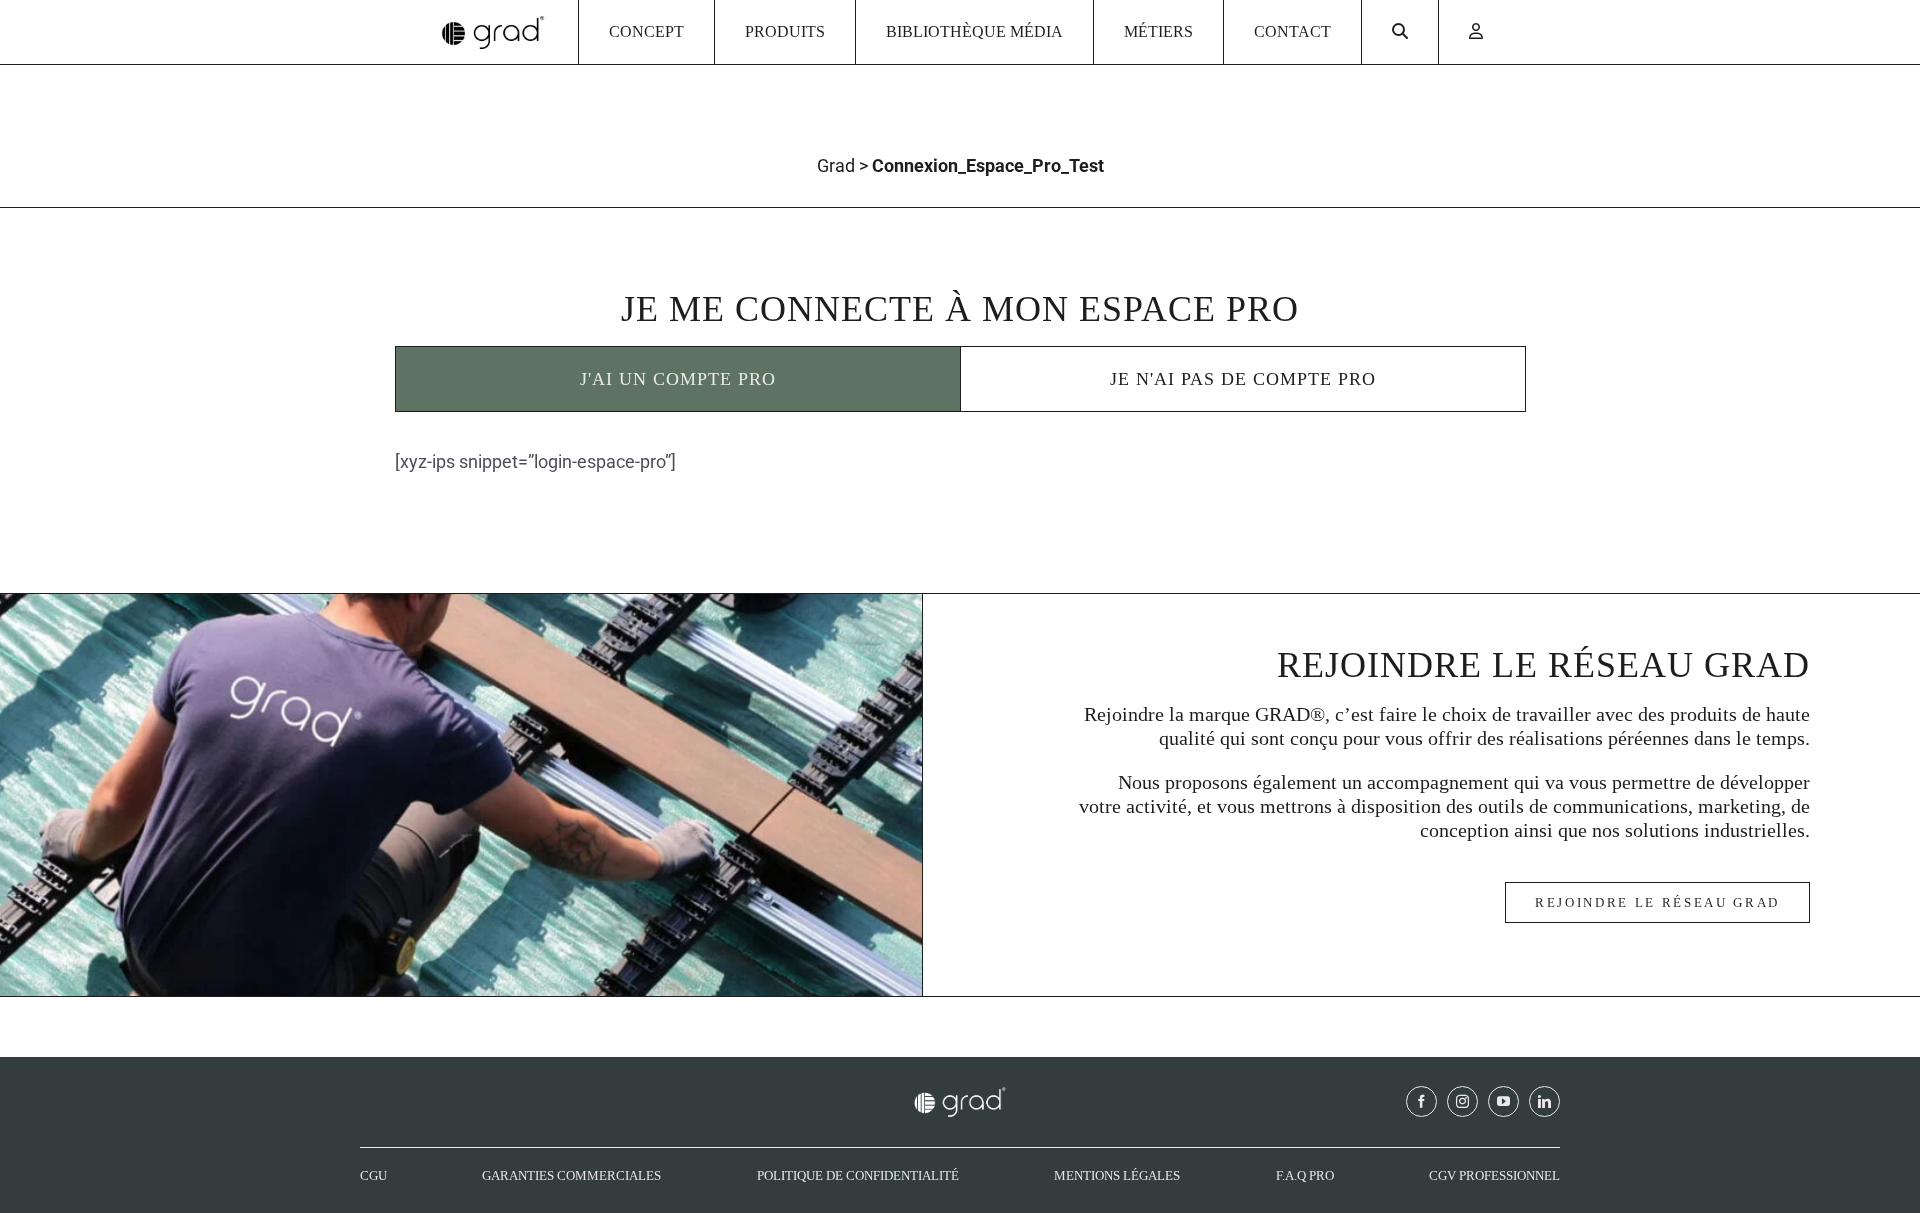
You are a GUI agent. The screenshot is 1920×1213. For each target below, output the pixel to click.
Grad (836, 165)
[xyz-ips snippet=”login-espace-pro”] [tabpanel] (535, 461)
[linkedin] (1544, 1101)
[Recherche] (1400, 32)
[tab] (678, 379)
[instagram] (1462, 1101)
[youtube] (1503, 1101)
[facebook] (1421, 1101)
